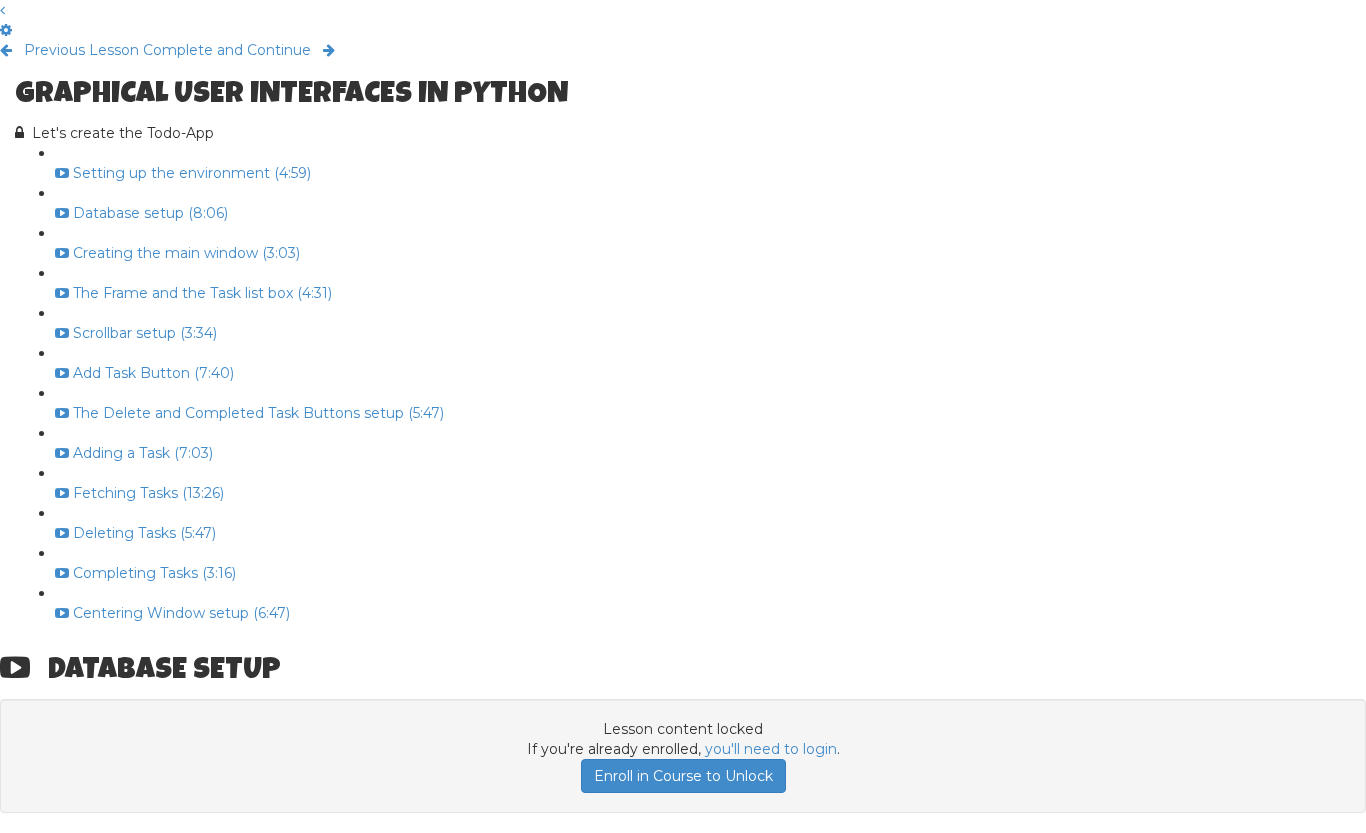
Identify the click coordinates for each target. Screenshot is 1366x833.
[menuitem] (6, 30)
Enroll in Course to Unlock (683, 776)
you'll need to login (771, 749)
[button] (2, 10)
